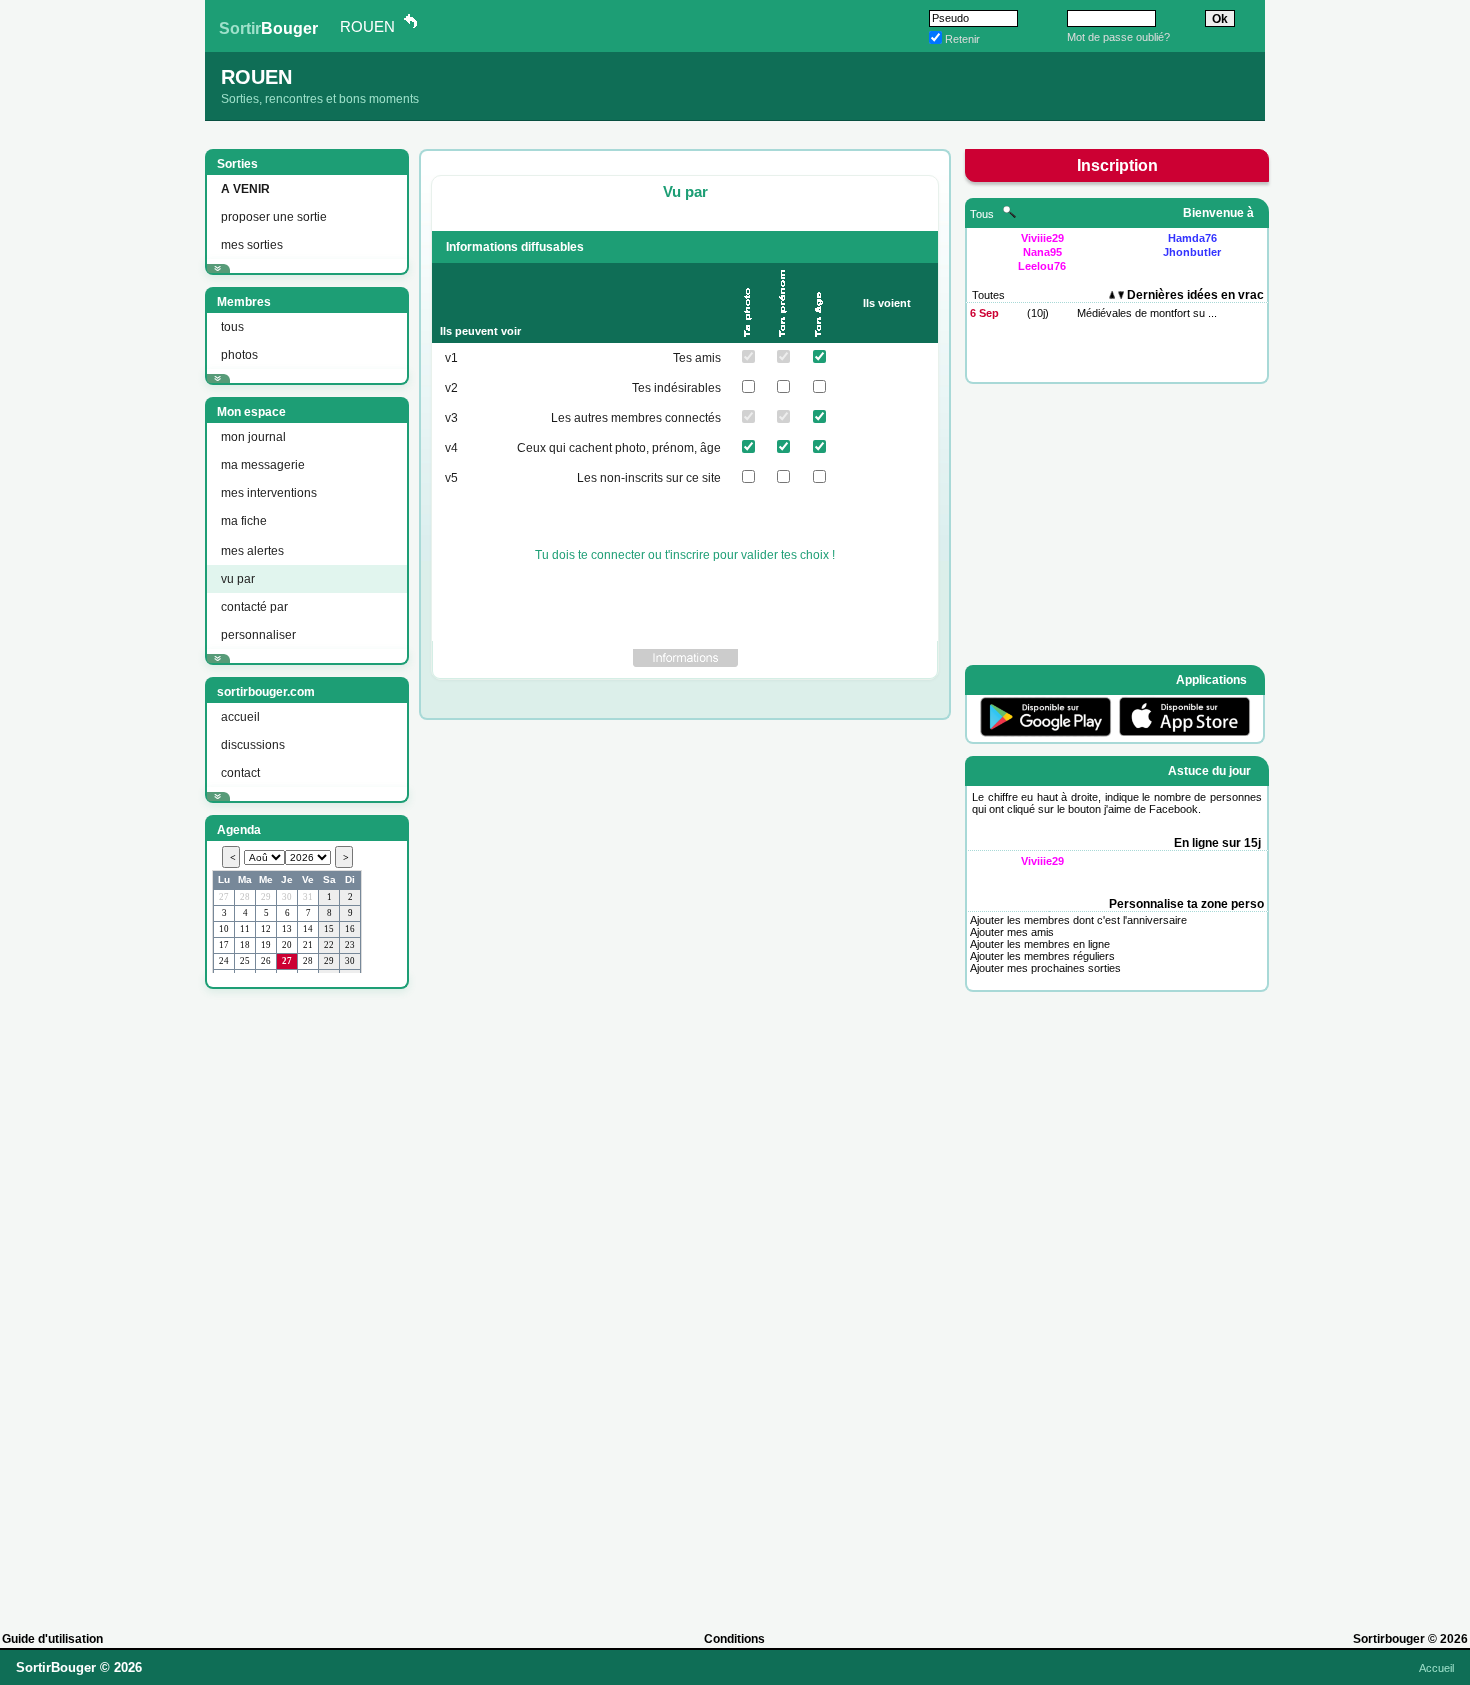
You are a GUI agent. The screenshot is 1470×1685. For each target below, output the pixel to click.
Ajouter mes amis (1012, 932)
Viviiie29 (1042, 238)
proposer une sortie (274, 217)
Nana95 (1042, 252)
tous (232, 327)
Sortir (268, 28)
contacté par (254, 607)
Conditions (734, 1639)
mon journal (253, 437)
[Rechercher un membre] (1009, 214)
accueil (240, 717)
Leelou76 (1042, 266)
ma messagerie (263, 465)
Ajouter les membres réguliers (1042, 956)
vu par (238, 579)
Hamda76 (1192, 238)
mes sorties (252, 245)
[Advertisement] (305, 1301)
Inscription (1117, 165)
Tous (983, 214)
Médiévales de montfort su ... (1147, 313)
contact (240, 773)
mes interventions (269, 493)
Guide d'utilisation (52, 1639)
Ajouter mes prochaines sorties (1045, 968)
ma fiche (244, 521)
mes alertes (252, 551)
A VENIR (245, 189)
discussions (253, 745)
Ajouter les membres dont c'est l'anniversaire (1078, 920)
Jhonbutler (1192, 252)
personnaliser (258, 635)
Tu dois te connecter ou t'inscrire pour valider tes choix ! (685, 555)
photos (239, 355)
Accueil (1436, 1668)
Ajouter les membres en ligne (1040, 944)
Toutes (988, 295)
